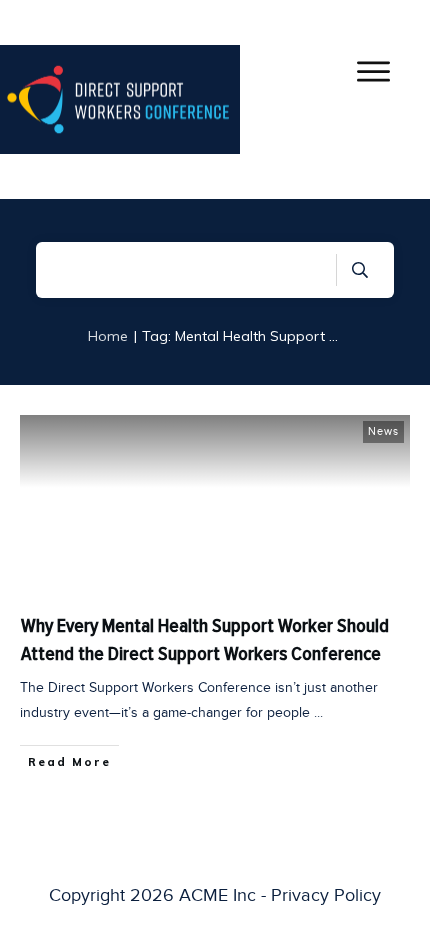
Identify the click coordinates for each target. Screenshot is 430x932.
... (318, 712)
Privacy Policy (326, 895)
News (383, 431)
